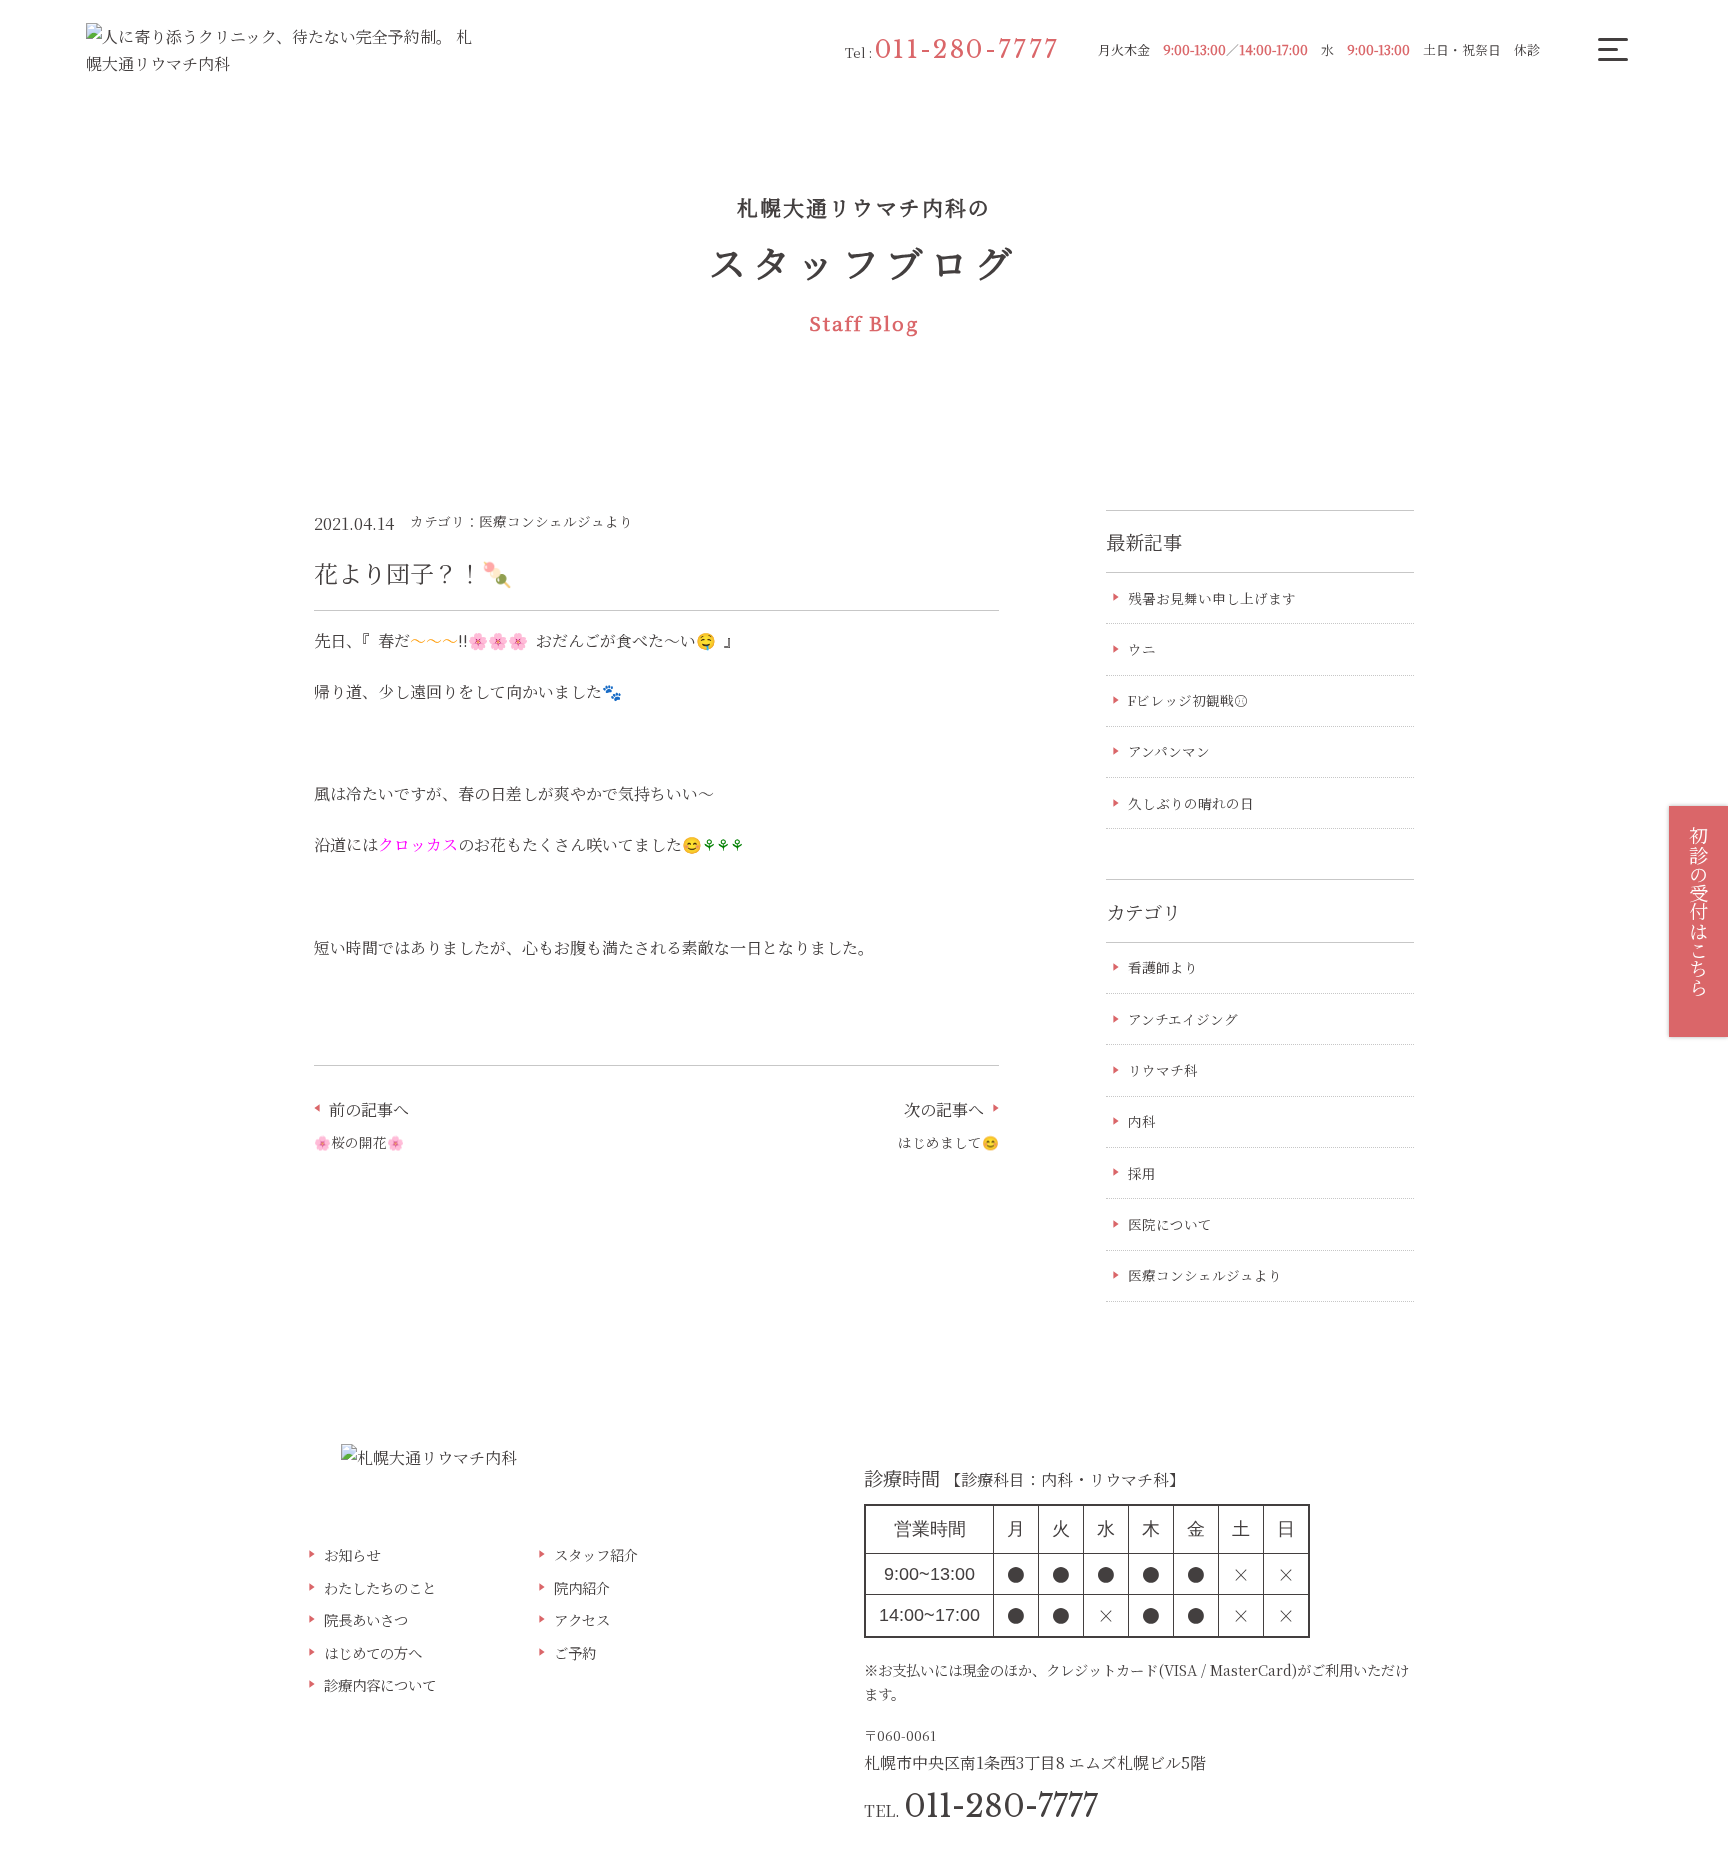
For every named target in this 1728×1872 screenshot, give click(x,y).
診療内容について (380, 1684)
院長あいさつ (366, 1619)
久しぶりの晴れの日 (1191, 803)
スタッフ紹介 (596, 1554)
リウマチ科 (1163, 1070)
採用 (1142, 1173)
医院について (1170, 1224)
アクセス (582, 1619)
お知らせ (352, 1554)
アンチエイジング (1183, 1019)
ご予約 (575, 1652)
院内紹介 (582, 1587)
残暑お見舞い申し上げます (1212, 598)
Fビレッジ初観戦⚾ (1188, 700)
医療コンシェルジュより (1205, 1275)
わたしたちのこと (380, 1587)
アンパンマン (1169, 751)
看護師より (1163, 967)
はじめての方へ (373, 1652)
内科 (1142, 1121)
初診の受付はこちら (1698, 911)
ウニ (1142, 649)
